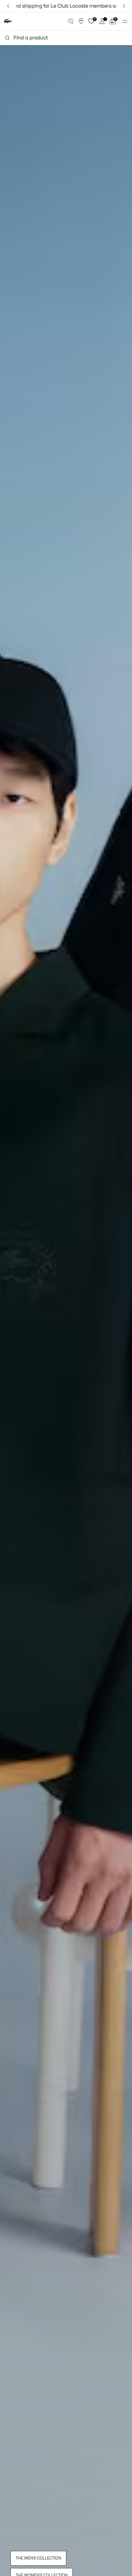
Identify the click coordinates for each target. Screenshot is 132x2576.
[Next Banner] (124, 6)
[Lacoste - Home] (8, 21)
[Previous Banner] (8, 6)
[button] (71, 21)
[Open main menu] (125, 21)
